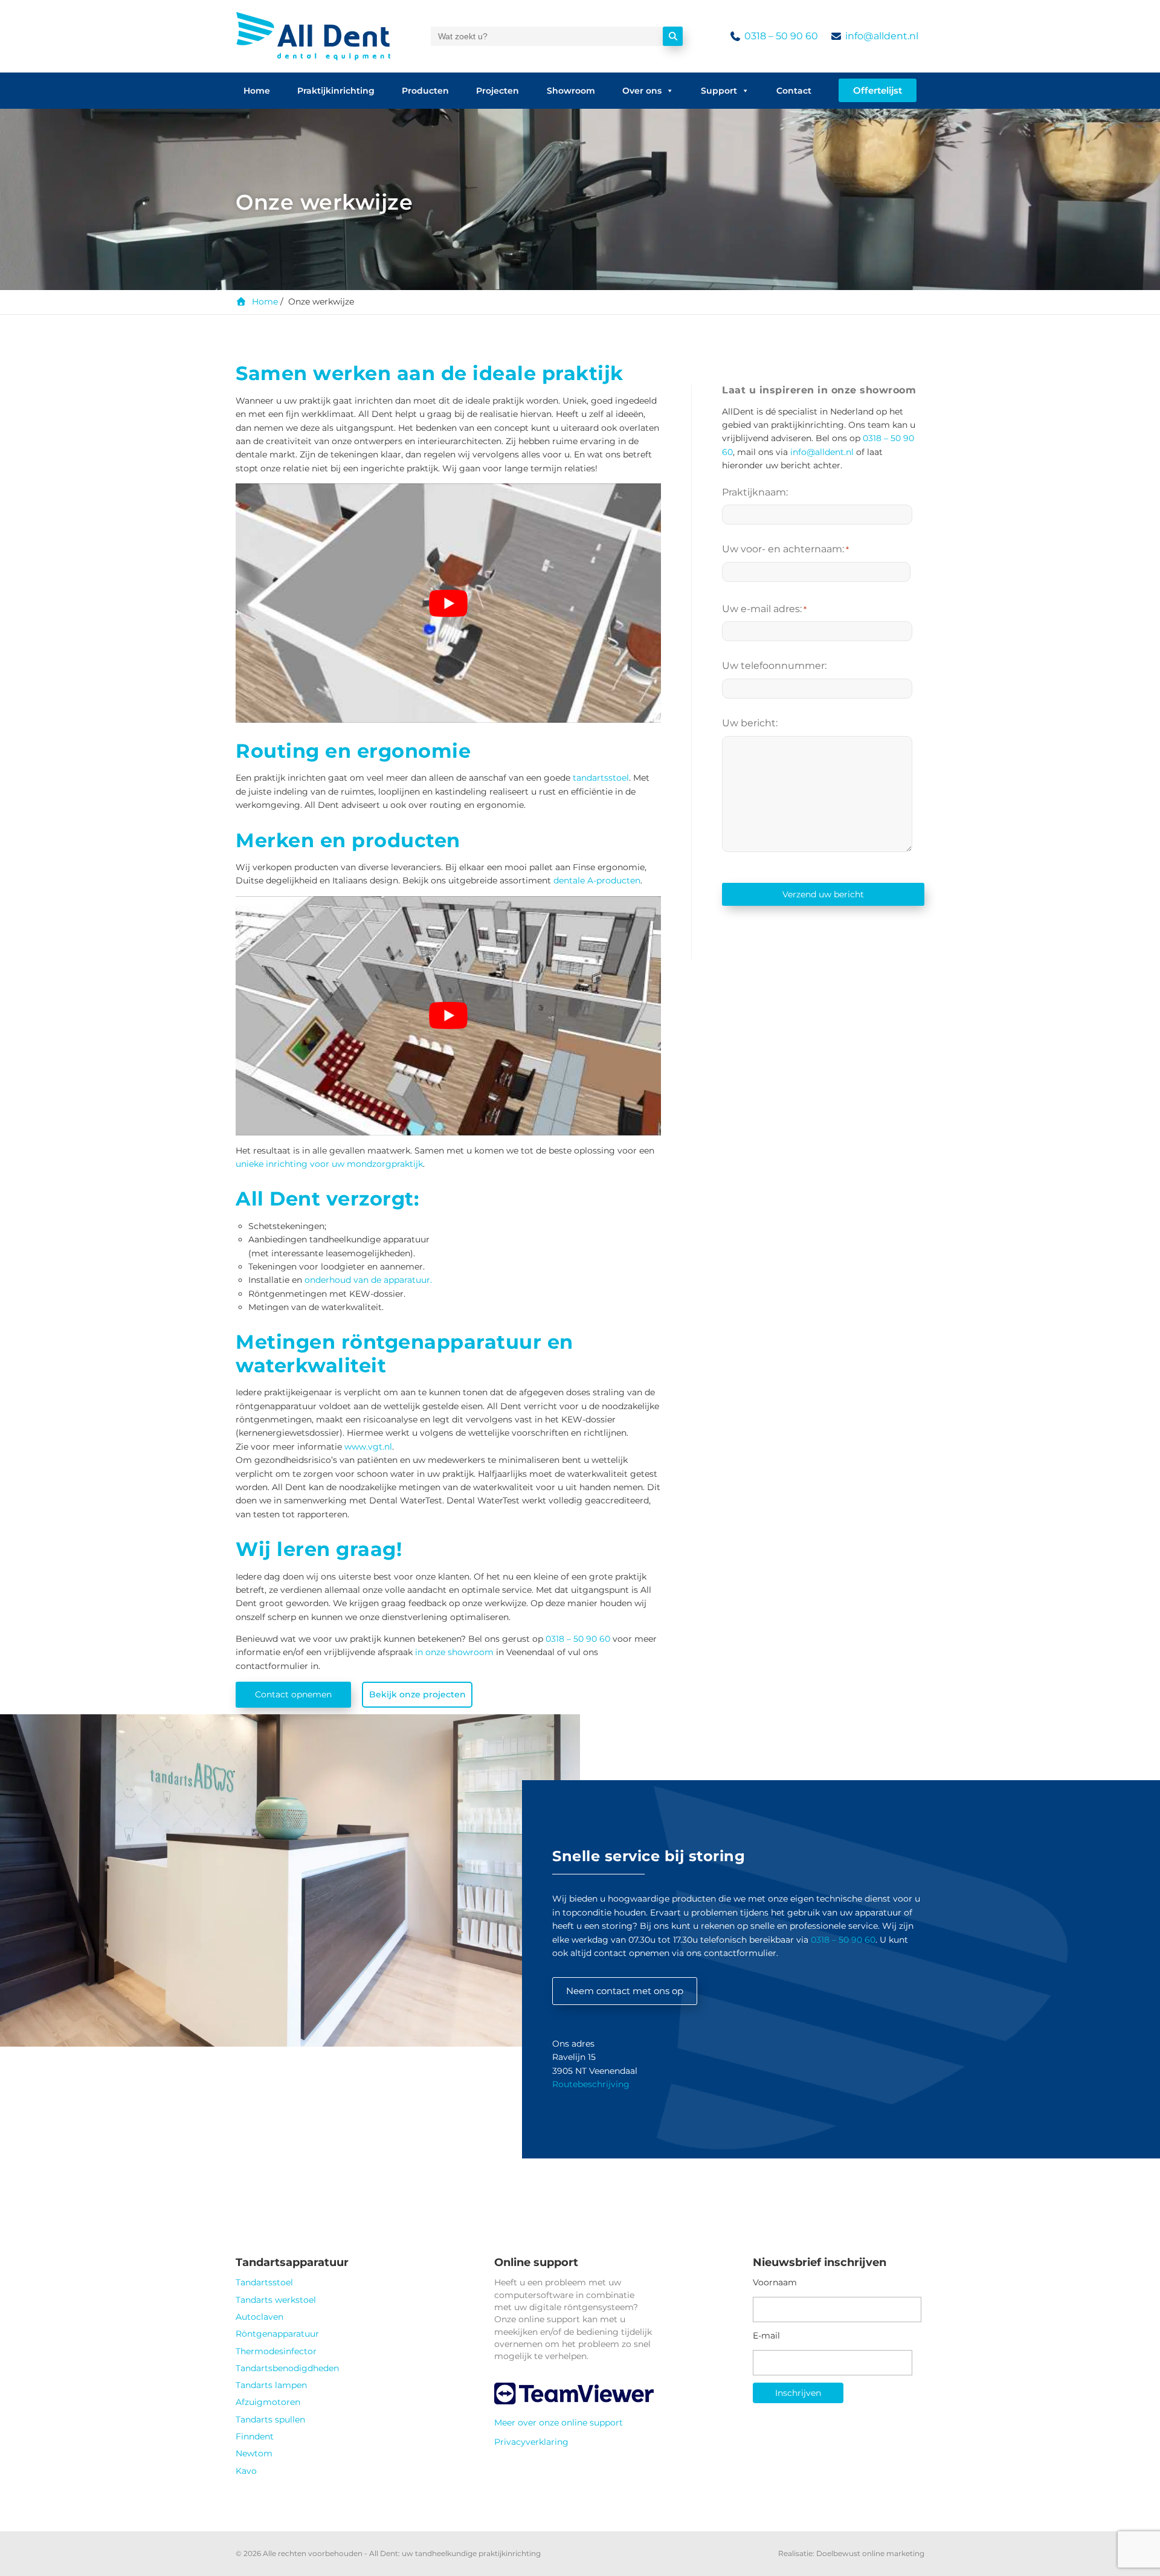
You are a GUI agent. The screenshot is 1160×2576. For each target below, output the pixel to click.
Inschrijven (798, 2393)
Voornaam (775, 2282)
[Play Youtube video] (448, 603)
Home (257, 91)
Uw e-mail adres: (764, 609)
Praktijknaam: (755, 492)
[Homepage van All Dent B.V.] (313, 36)
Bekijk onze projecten (417, 1694)
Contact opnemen (293, 1694)
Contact (794, 91)
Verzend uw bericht (823, 894)
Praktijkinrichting (336, 91)
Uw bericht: (750, 723)
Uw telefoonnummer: (774, 666)
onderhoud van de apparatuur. (368, 1280)
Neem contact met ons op (625, 1991)
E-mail (766, 2336)
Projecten (498, 91)
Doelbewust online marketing (870, 2553)
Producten (425, 91)
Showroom (571, 91)
